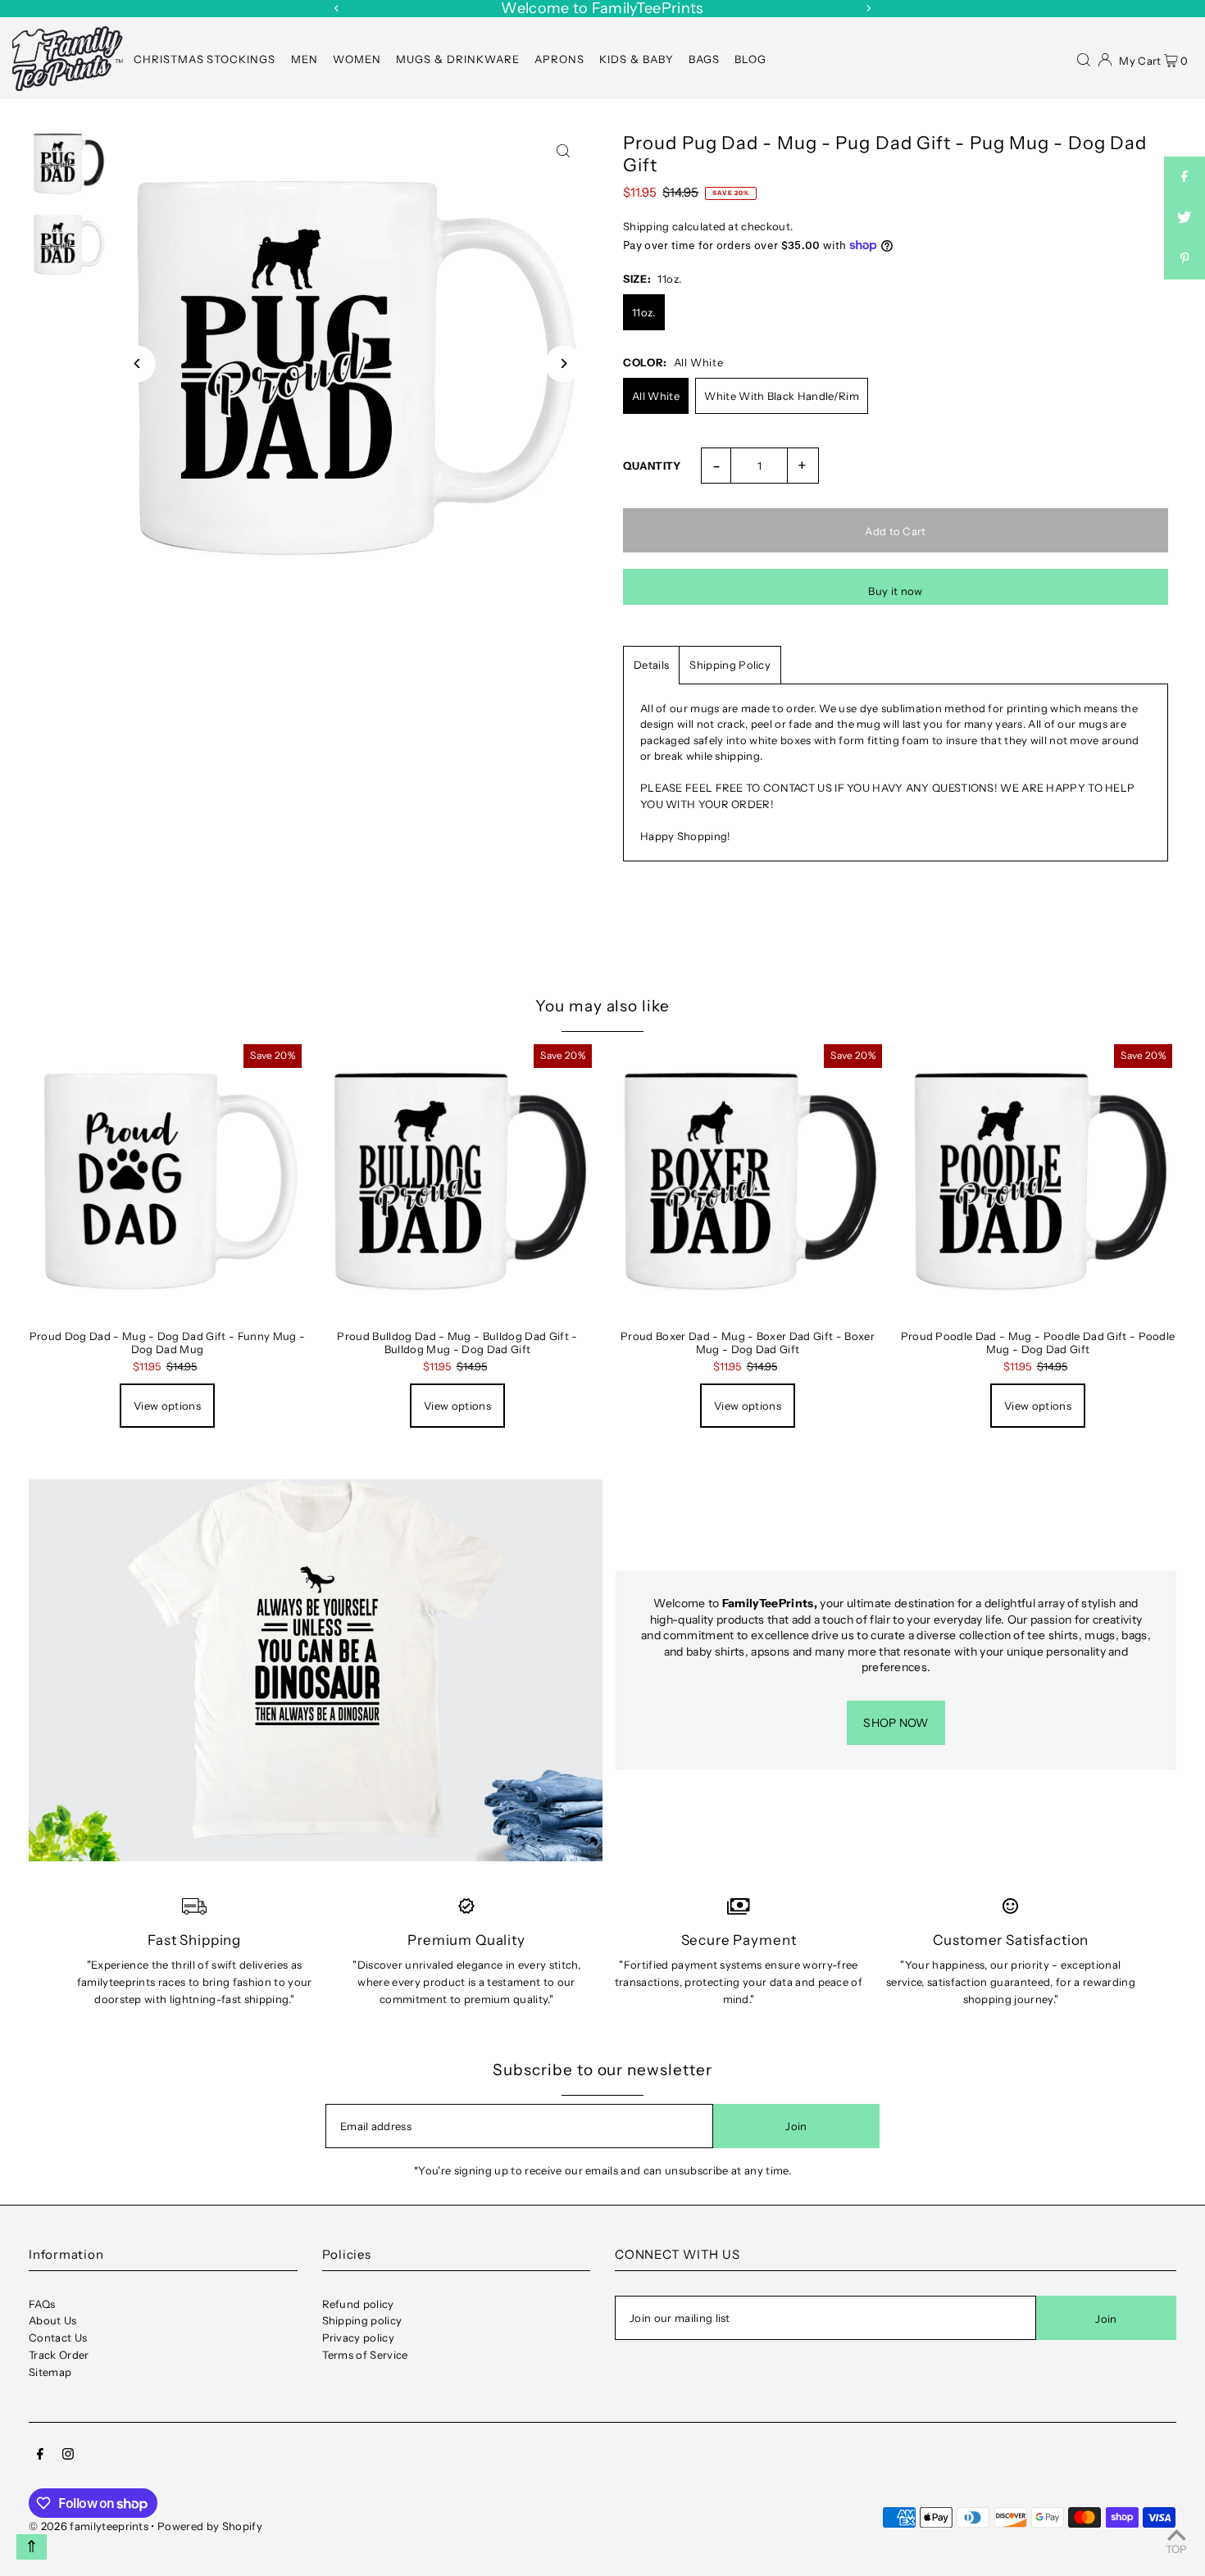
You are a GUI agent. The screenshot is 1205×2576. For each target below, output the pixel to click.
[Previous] (337, 8)
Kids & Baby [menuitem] (637, 59)
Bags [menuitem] (704, 59)
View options (167, 1406)
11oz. (644, 312)
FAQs (42, 2304)
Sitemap (50, 2372)
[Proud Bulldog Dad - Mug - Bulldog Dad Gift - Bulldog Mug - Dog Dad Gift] (457, 1179)
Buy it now (895, 591)
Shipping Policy (730, 665)
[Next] (868, 8)
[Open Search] (1084, 58)
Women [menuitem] (357, 59)
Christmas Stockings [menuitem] (205, 59)
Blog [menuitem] (750, 59)
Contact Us (58, 2337)
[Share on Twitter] (1185, 218)
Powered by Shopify (210, 2526)
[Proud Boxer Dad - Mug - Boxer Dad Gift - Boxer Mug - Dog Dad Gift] (748, 1179)
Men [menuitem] (305, 59)
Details (651, 665)
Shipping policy (362, 2320)
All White (656, 396)
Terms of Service (365, 2355)
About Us (53, 2320)
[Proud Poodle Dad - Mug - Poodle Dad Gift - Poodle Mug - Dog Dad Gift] (1038, 1179)
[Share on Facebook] (1185, 177)
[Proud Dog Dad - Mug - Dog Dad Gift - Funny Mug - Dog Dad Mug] (167, 1179)
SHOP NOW (896, 1723)
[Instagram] (68, 2456)
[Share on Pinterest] (1185, 259)
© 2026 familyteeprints (89, 2526)
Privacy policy (359, 2337)
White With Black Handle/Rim (782, 396)
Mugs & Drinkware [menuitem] (458, 59)
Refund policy (358, 2304)
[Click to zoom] (564, 150)
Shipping (646, 226)
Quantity (652, 466)
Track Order (59, 2355)
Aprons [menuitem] (559, 59)
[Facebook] (40, 2456)
